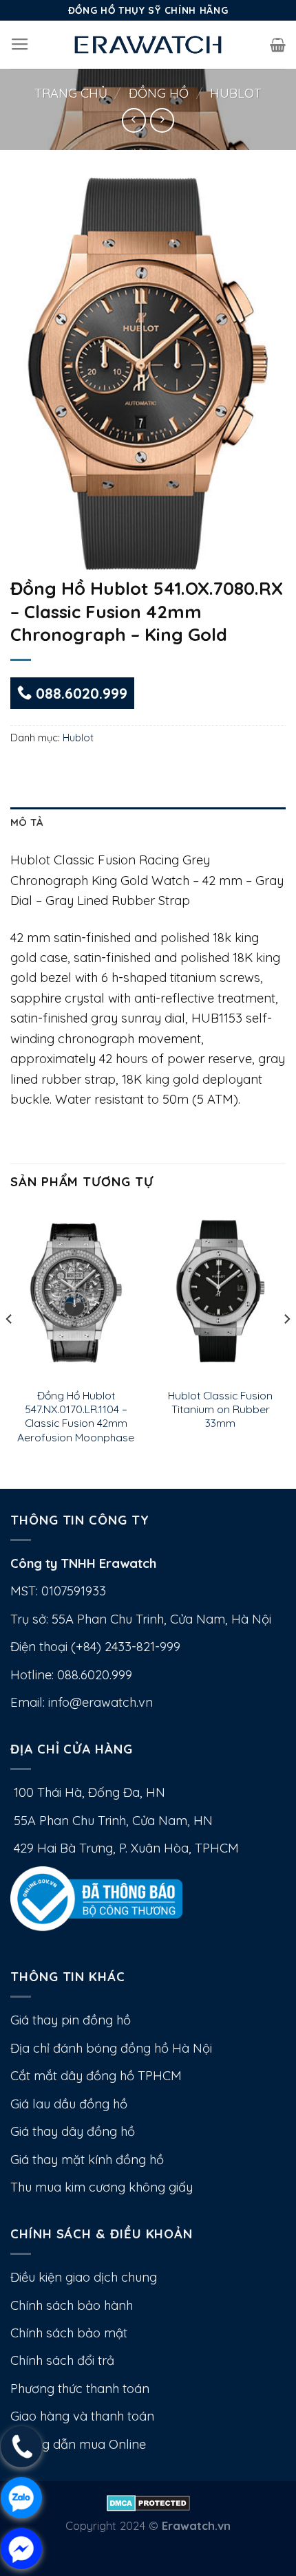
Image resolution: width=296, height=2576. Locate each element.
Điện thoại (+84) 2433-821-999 (95, 1647)
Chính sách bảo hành (72, 2305)
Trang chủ (71, 93)
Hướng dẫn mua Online (78, 2444)
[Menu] (20, 45)
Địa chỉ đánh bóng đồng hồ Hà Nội (111, 2048)
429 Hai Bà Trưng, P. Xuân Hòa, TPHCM (125, 1848)
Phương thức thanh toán (80, 2389)
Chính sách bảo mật (69, 2333)
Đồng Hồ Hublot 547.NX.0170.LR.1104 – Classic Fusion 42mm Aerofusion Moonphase (76, 1416)
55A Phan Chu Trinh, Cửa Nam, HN (112, 1821)
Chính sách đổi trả (62, 2360)
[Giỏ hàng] (278, 45)
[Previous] (10, 1346)
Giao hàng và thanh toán (82, 2416)
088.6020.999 (80, 693)
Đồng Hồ (159, 93)
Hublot (236, 93)
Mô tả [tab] (27, 822)
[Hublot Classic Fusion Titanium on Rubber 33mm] (220, 1293)
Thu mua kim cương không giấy (102, 2187)
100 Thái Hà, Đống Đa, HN (88, 1792)
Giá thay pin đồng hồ (71, 2020)
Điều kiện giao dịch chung (84, 2277)
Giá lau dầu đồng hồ (69, 2104)
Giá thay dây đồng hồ (73, 2131)
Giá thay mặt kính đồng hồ (87, 2160)
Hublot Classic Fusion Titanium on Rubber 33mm (220, 1409)
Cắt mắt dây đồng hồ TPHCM (96, 2076)
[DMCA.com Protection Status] (148, 2501)
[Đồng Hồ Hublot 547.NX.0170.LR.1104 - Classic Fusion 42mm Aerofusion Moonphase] (76, 1293)
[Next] (286, 1346)
